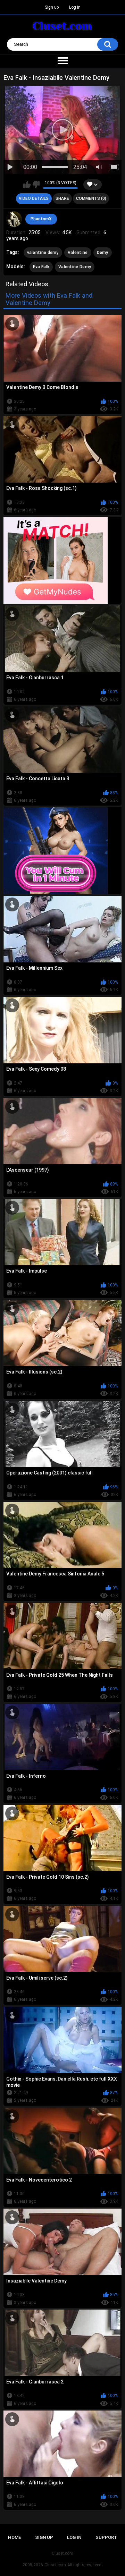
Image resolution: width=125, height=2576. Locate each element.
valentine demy (43, 253)
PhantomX (41, 219)
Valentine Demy (75, 267)
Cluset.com (55, 2565)
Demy (103, 253)
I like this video (27, 185)
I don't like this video (36, 185)
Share (62, 198)
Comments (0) (91, 198)
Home (14, 2537)
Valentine (78, 253)
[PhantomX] (14, 219)
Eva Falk (41, 267)
